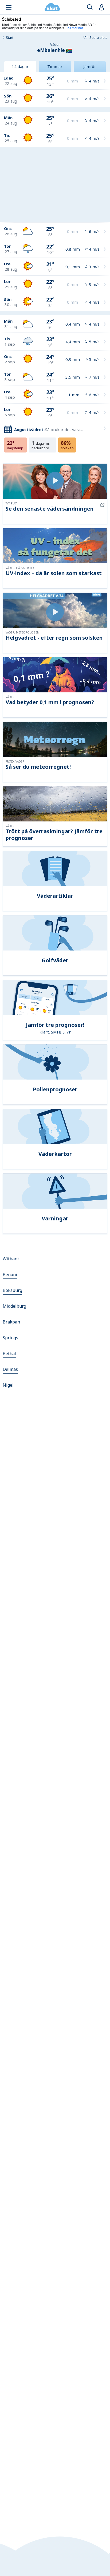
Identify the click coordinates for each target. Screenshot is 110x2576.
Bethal (9, 1353)
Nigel (8, 1385)
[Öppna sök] (90, 7)
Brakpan (11, 1322)
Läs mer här (74, 28)
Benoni (10, 1274)
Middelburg (14, 1306)
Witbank (11, 1259)
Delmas (10, 1369)
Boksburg (12, 1290)
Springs (10, 1338)
